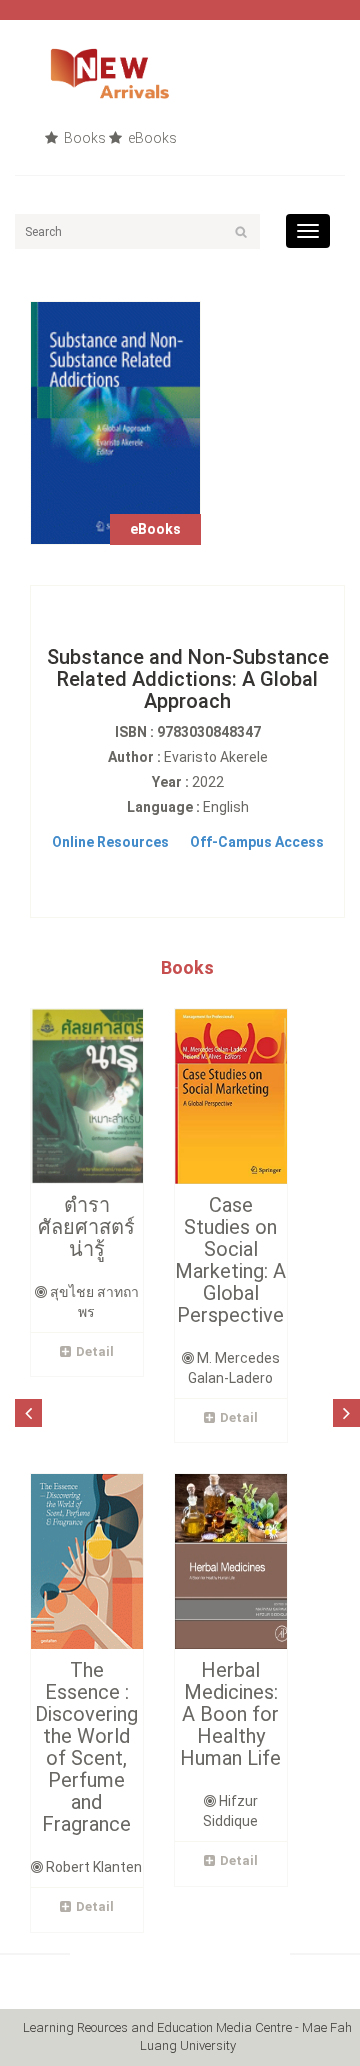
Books (83, 138)
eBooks (151, 138)
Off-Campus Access (257, 842)
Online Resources (110, 842)
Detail (95, 1351)
